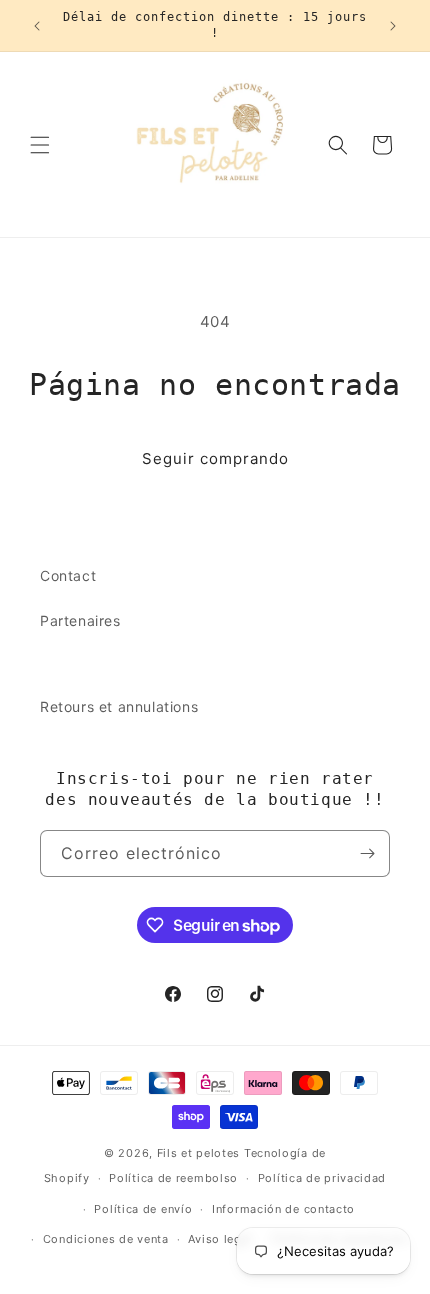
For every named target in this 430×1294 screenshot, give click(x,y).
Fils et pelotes (199, 1153)
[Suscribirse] (367, 853)
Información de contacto (283, 1209)
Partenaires (80, 620)
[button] (40, 145)
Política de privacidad (322, 1178)
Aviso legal (220, 1239)
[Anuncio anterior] (37, 26)
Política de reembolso (173, 1178)
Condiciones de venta (106, 1239)
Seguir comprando (215, 458)
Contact (68, 575)
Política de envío (143, 1209)
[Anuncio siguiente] (393, 26)
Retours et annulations (119, 706)
